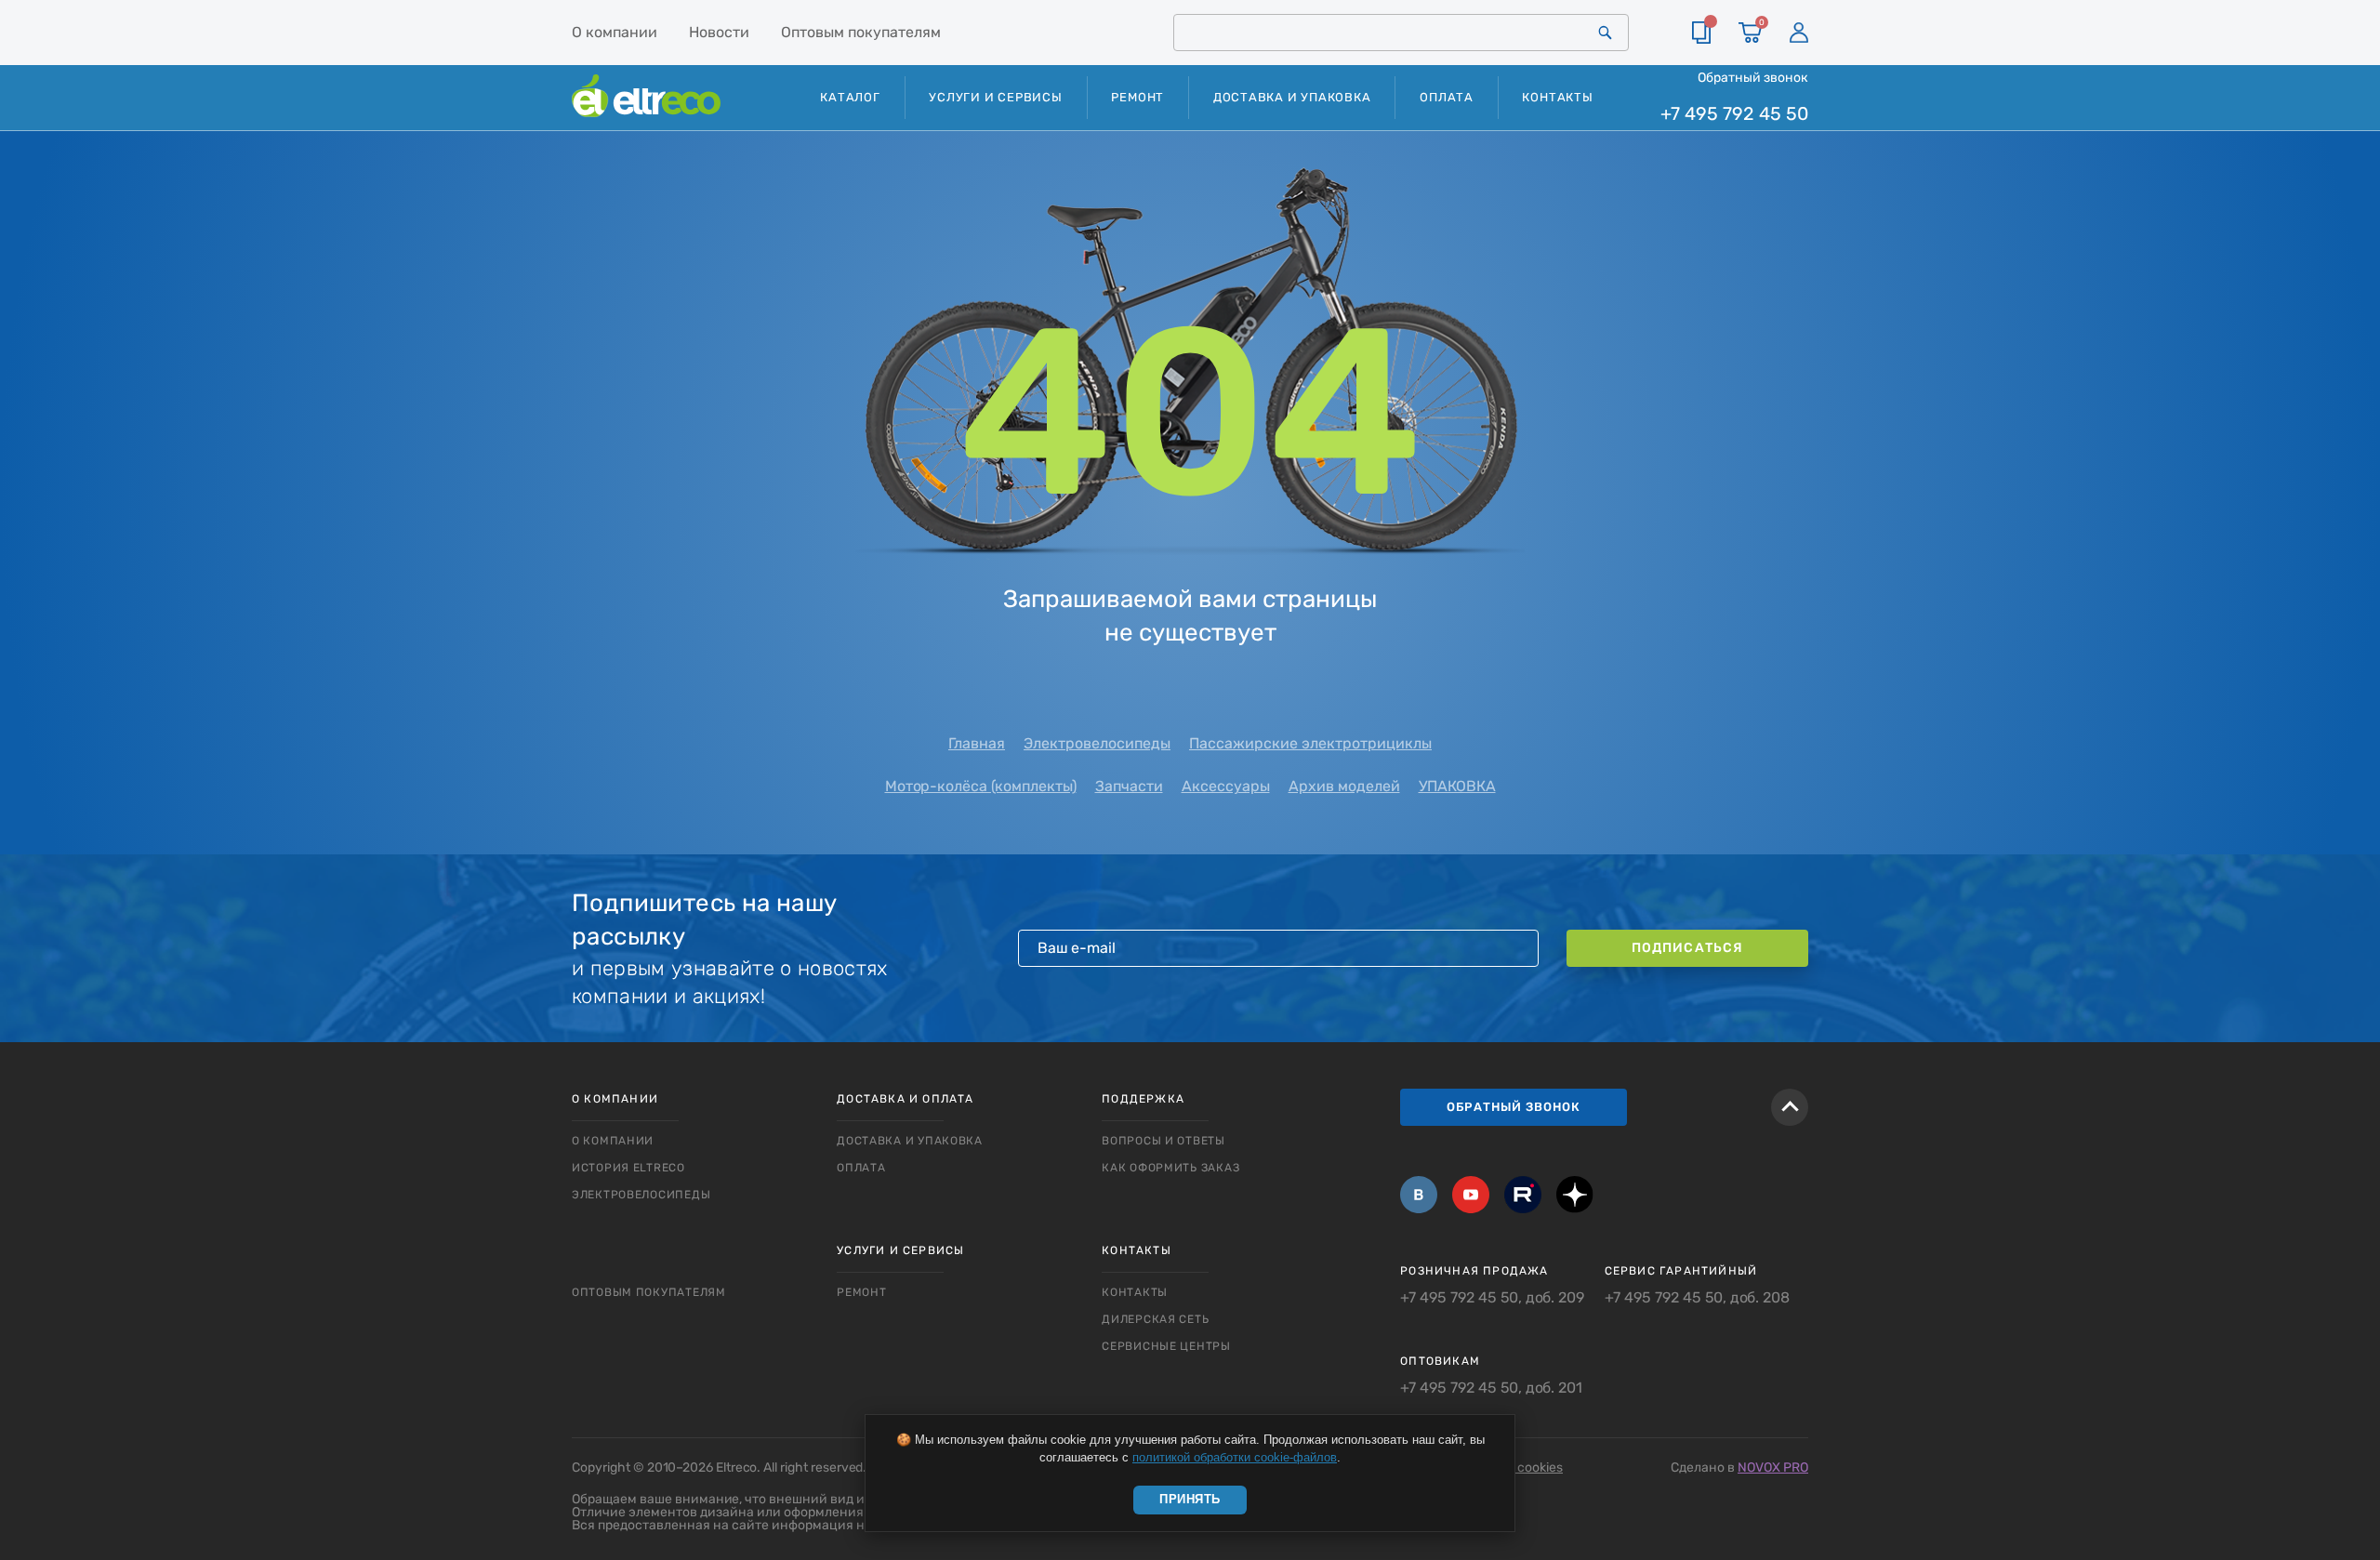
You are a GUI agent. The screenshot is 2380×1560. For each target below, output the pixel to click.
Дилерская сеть (1155, 1319)
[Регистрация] (1799, 33)
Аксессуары (1226, 786)
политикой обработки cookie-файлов (1235, 1457)
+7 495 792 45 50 (1734, 114)
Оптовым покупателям (861, 32)
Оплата (1447, 97)
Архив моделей (1344, 786)
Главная (977, 743)
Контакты (1557, 97)
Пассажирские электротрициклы (1310, 743)
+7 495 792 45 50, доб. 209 (1492, 1298)
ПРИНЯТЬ (1190, 1499)
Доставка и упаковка (1292, 97)
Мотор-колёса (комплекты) (981, 786)
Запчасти (1129, 786)
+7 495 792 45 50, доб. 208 (1697, 1298)
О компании (615, 32)
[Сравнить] (1701, 33)
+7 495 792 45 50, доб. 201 (1491, 1388)
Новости (719, 32)
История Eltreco (628, 1168)
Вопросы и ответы (1164, 1141)
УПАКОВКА (1457, 786)
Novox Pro (1773, 1467)
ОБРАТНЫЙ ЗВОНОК (1514, 1107)
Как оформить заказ (1170, 1168)
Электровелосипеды (1097, 743)
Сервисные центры (1166, 1346)
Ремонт (1137, 97)
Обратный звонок (1753, 77)
